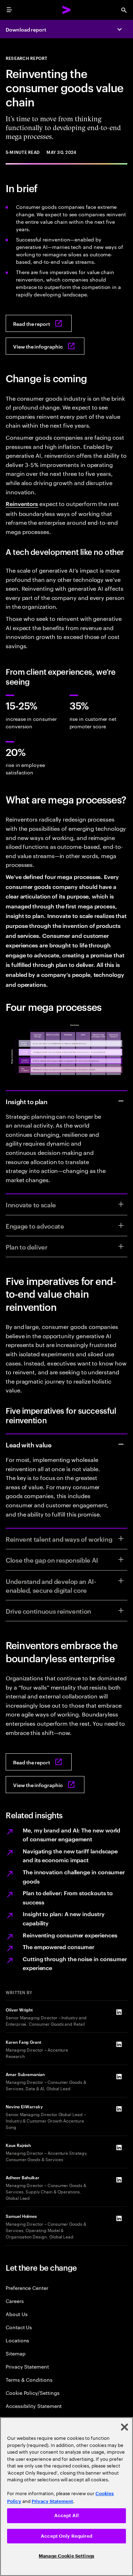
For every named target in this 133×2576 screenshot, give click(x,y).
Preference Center (27, 2288)
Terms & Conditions (29, 2379)
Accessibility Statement (34, 2406)
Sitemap (16, 2353)
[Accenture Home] (67, 10)
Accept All (66, 2516)
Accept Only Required (66, 2536)
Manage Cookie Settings (66, 2556)
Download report (26, 29)
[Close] (124, 2427)
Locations (17, 2340)
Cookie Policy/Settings (32, 2393)
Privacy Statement (27, 2366)
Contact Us (19, 2327)
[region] (66, 2497)
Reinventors (22, 503)
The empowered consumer (59, 1947)
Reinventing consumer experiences (70, 1935)
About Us (16, 2314)
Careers (15, 2301)
